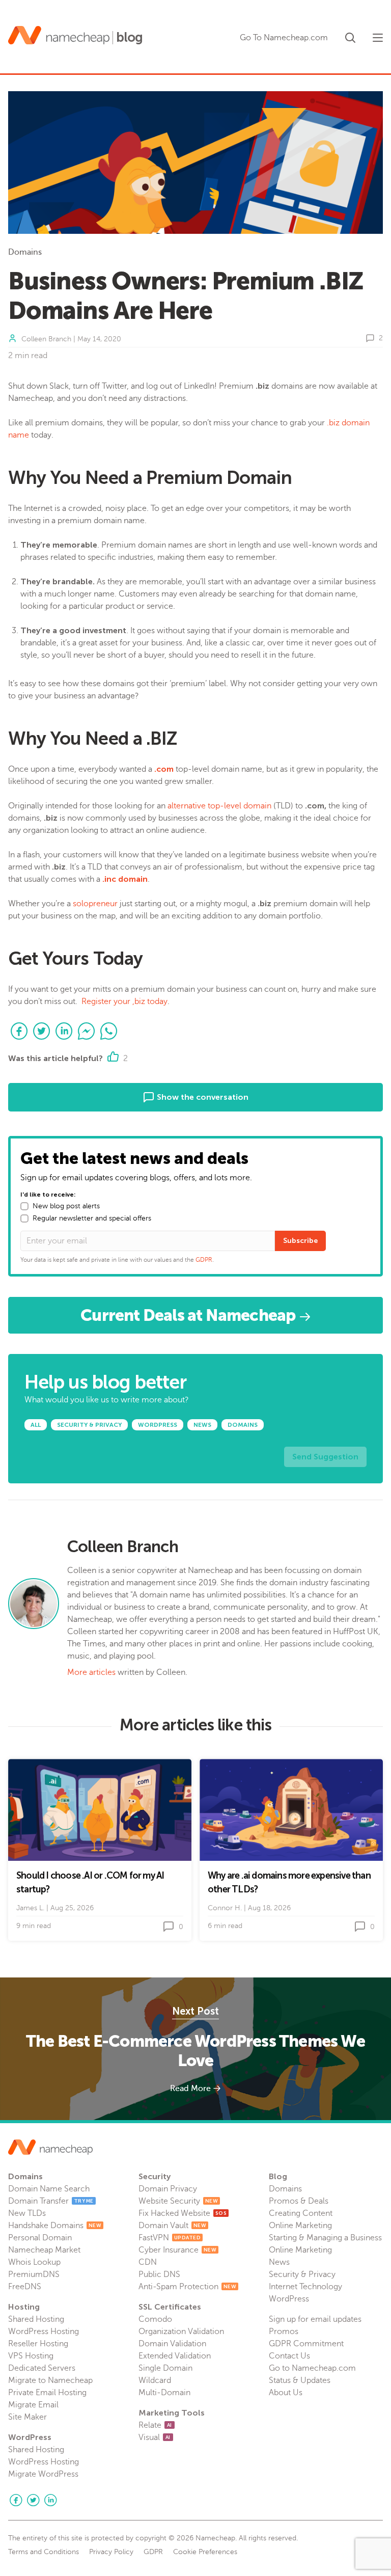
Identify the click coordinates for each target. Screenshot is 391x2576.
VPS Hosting (31, 2356)
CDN (148, 2262)
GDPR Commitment (306, 2344)
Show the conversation (202, 1097)
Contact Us (289, 2356)
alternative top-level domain (219, 806)
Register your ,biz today (124, 1001)
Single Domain (165, 2368)
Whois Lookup (34, 2262)
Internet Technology (305, 2287)
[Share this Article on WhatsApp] (109, 1031)
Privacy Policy (111, 2552)
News (279, 2262)
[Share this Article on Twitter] (42, 1031)
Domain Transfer (51, 2201)
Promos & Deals (299, 2201)
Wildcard (155, 2380)
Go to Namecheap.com (312, 2368)
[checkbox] (24, 1206)
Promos (284, 2331)
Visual (155, 2437)
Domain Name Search (49, 2189)
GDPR (204, 1260)
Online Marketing (300, 2226)
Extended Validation (175, 2356)
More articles (91, 1672)
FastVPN (170, 2238)
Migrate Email (33, 2405)
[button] (350, 36)
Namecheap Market (44, 2250)
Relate (155, 2425)
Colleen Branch (46, 339)
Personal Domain (40, 2238)
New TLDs (27, 2213)
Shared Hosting (36, 2319)
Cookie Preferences (205, 2552)
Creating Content (301, 2213)
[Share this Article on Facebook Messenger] (87, 1031)
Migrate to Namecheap (50, 2380)
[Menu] (378, 38)
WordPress (289, 2299)
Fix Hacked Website (183, 2213)
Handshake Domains (55, 2226)
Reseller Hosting (38, 2344)
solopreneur (95, 904)
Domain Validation (172, 2344)
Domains (25, 252)
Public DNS (159, 2274)
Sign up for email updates (315, 2319)
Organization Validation (181, 2331)
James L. (30, 1908)
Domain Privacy (168, 2189)
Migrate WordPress (43, 2474)
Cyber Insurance (177, 2250)
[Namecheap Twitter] (33, 2500)
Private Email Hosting (47, 2393)
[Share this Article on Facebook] (19, 1031)
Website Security (178, 2201)
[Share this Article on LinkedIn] (64, 1031)
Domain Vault (172, 2226)
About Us (286, 2393)
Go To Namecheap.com (284, 38)
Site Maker (27, 2417)
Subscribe (300, 1241)
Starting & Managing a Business (325, 2238)
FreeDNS (25, 2287)
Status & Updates (300, 2380)
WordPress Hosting (44, 2331)
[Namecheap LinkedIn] (50, 2500)
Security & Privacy (302, 2274)
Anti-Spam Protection (187, 2287)
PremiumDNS (34, 2274)
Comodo (155, 2319)
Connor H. (225, 1908)
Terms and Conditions (44, 2552)
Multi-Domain (164, 2393)
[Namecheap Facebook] (16, 2500)
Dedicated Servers (42, 2368)
